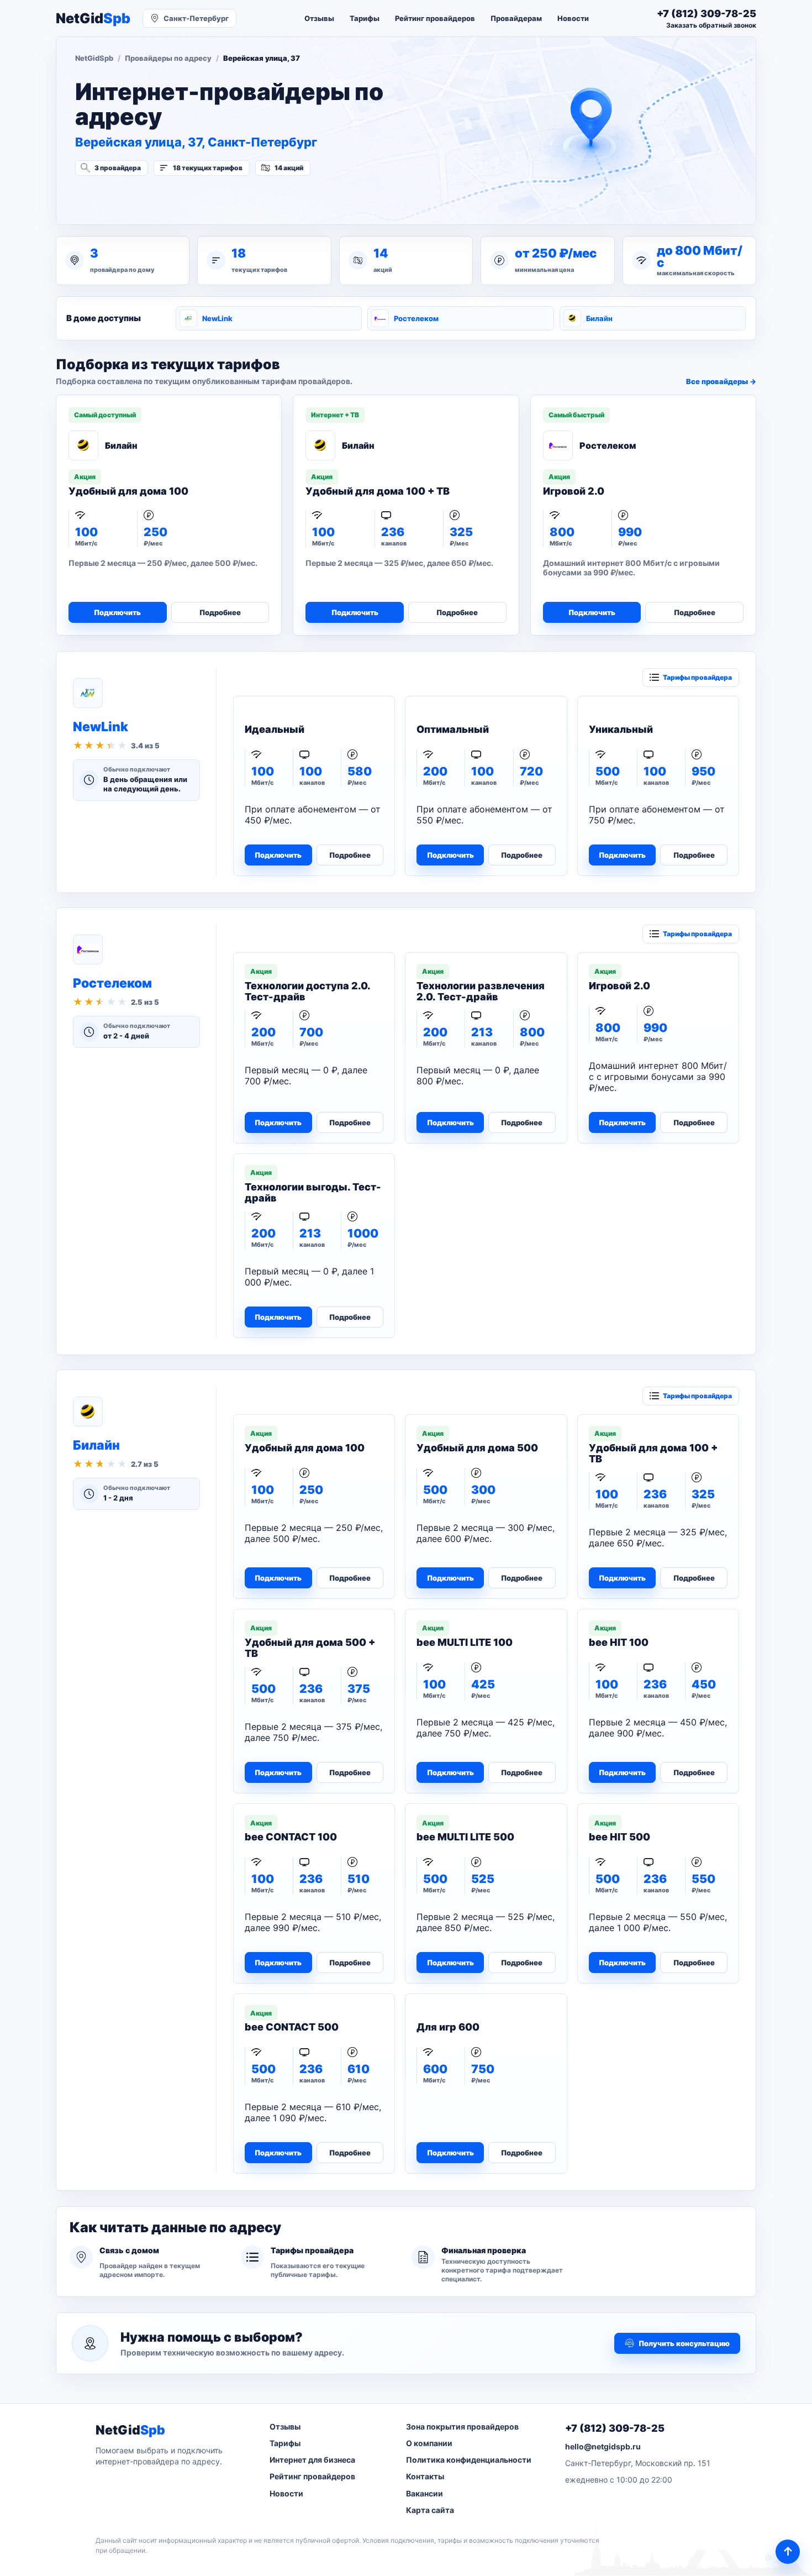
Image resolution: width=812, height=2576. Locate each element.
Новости (573, 18)
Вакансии (425, 2493)
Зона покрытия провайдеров (462, 2427)
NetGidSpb (94, 58)
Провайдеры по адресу (168, 58)
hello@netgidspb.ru (603, 2446)
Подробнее (220, 612)
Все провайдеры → (721, 381)
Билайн (599, 318)
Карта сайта (430, 2510)
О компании (429, 2443)
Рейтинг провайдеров (435, 18)
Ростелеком (416, 318)
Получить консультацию (684, 2343)
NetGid (93, 19)
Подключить (117, 612)
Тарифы (365, 18)
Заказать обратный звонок (711, 25)
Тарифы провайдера (697, 677)
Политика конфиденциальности (469, 2460)
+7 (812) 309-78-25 (615, 2428)
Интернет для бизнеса (312, 2460)
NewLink (217, 318)
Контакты (425, 2476)
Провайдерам (516, 18)
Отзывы (319, 18)
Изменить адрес (130, 197)
